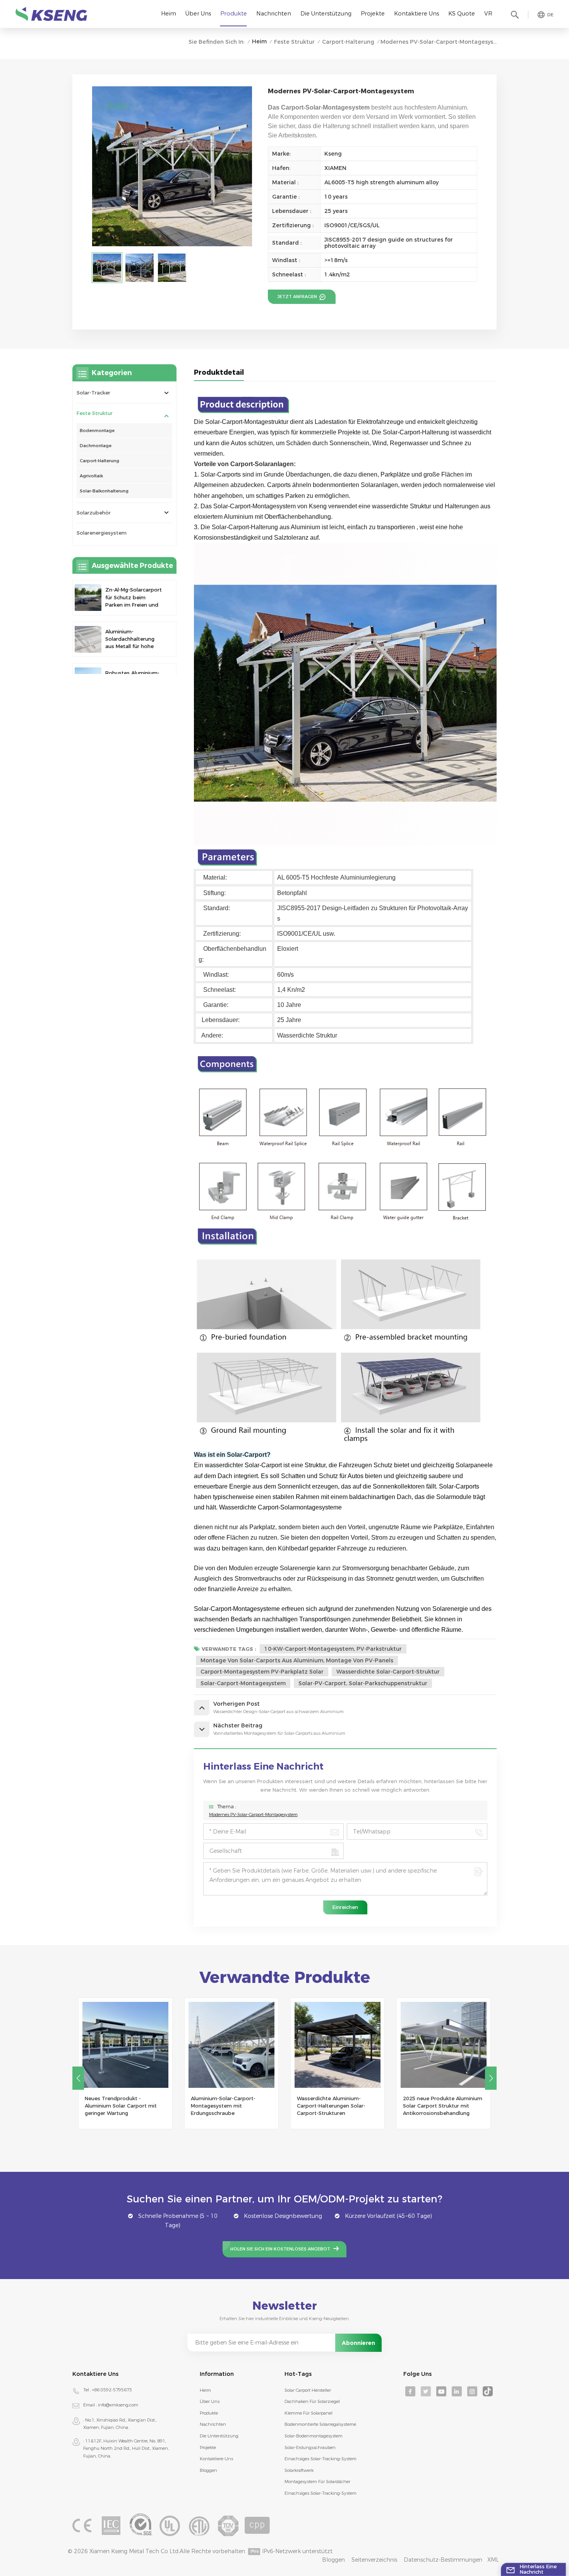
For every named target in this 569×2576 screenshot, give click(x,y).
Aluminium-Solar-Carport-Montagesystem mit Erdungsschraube (117, 2106)
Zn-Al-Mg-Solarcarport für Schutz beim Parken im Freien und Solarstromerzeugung (134, 598)
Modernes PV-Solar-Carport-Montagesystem (253, 1815)
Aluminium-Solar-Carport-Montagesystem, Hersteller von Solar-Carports (442, 2106)
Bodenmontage (97, 430)
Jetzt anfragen (298, 297)
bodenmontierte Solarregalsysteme (320, 2424)
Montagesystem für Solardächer (317, 2482)
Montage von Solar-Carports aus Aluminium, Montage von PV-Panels (297, 1660)
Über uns (198, 14)
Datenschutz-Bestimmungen (443, 2560)
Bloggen (208, 2470)
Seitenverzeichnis (374, 2560)
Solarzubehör (94, 513)
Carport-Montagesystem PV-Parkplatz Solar (262, 1672)
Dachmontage (96, 446)
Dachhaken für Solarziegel (312, 2401)
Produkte (234, 14)
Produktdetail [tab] (219, 372)
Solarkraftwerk (299, 2470)
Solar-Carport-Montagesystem (243, 1683)
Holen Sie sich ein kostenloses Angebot (280, 2249)
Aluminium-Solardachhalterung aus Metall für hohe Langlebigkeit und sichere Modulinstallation (130, 639)
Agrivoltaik (91, 476)
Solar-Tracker (93, 393)
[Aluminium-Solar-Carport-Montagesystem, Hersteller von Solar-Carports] (444, 2045)
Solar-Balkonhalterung (104, 491)
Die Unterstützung (326, 14)
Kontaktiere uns (416, 14)
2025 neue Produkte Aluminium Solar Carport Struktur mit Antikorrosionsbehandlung (337, 2106)
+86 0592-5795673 (112, 2390)
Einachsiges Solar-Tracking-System (320, 2459)
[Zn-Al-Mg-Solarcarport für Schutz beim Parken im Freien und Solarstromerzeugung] (88, 598)
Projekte (373, 14)
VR (488, 14)
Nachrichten (274, 14)
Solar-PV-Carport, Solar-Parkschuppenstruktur (363, 1683)
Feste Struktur (294, 42)
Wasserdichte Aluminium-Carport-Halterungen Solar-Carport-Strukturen (225, 2106)
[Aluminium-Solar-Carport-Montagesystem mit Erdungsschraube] (125, 2045)
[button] (78, 2078)
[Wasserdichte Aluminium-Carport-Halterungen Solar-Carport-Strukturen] (231, 2045)
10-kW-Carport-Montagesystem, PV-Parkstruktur (333, 1649)
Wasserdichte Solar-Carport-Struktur (388, 1672)
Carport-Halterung (348, 42)
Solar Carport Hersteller (308, 2390)
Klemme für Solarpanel (308, 2413)
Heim (169, 14)
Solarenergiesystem (102, 533)
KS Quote (462, 14)
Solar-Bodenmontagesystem (314, 2436)
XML (493, 2560)
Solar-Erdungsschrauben (310, 2447)
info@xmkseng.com (118, 2405)
